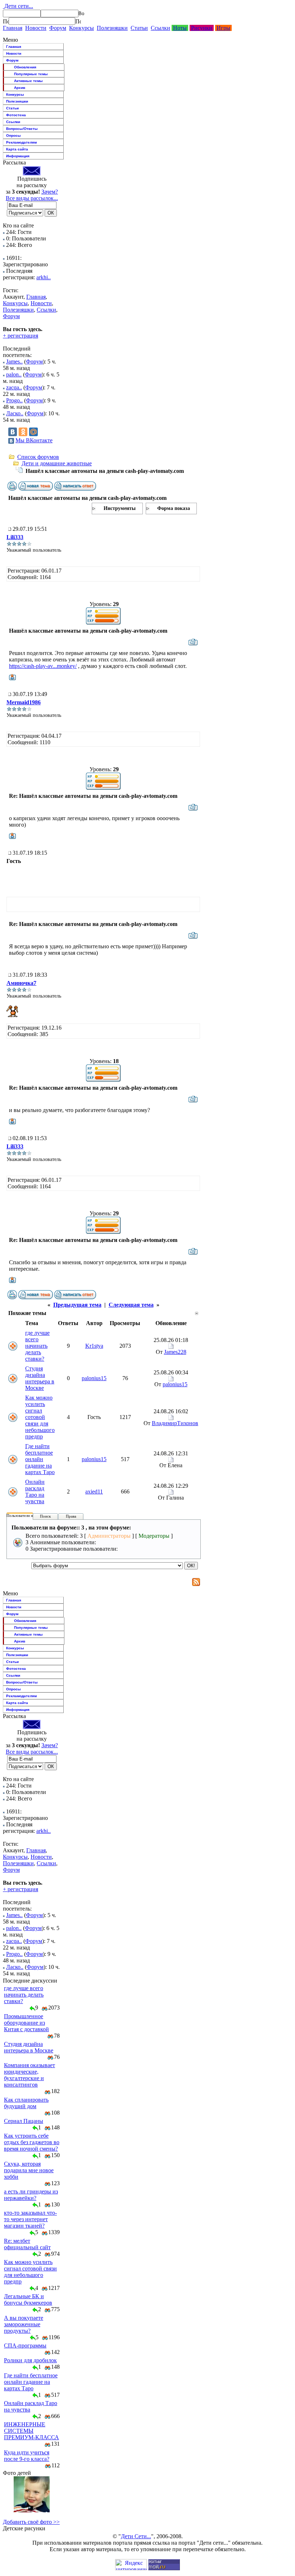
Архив (20, 88)
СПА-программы (25, 2345)
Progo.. (14, 400)
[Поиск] (6, 21)
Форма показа (174, 508)
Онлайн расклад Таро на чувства (35, 1492)
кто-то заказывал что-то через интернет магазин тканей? (30, 2219)
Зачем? (50, 192)
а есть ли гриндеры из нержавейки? (31, 2195)
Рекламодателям (21, 142)
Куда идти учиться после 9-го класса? (27, 2456)
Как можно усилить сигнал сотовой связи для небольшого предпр (40, 1417)
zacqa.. (14, 387)
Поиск (45, 1516)
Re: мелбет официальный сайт (27, 2244)
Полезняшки (112, 28)
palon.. (14, 374)
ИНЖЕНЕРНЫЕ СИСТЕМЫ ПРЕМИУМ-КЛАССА (31, 2431)
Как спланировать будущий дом (26, 2103)
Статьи (139, 28)
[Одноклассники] (23, 432)
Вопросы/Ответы (22, 129)
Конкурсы (81, 28)
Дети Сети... (136, 2536)
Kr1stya (94, 1346)
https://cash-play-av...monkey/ (43, 666)
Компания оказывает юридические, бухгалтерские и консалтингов (29, 2075)
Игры (223, 28)
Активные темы (28, 81)
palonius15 (94, 1378)
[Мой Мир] (33, 432)
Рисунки (202, 28)
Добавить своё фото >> (31, 2522)
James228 (175, 1352)
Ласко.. (15, 413)
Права (71, 1516)
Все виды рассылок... (32, 198)
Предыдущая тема (77, 1305)
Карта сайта (17, 149)
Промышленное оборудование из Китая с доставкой (26, 2023)
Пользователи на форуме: (28, 1515)
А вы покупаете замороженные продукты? (24, 2324)
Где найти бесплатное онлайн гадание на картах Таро (40, 1459)
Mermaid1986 (24, 702)
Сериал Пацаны (24, 2121)
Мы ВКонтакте (34, 440)
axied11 (94, 1492)
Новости (36, 28)
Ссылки (160, 28)
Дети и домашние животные (57, 463)
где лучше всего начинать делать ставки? (37, 1346)
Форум (58, 28)
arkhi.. (44, 277)
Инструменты (120, 508)
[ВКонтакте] (13, 432)
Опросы (13, 135)
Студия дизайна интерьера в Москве (40, 1378)
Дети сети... (18, 6)
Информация (18, 156)
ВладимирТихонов (175, 1423)
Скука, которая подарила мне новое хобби (29, 2170)
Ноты (180, 28)
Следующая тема (131, 1305)
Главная (13, 28)
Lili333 (15, 537)
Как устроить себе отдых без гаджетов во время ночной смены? (32, 2142)
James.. (14, 361)
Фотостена (16, 115)
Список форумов (38, 457)
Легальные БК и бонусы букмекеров (28, 2299)
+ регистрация (21, 336)
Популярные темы (31, 74)
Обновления (25, 67)
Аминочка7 (21, 983)
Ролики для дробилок (30, 2360)
